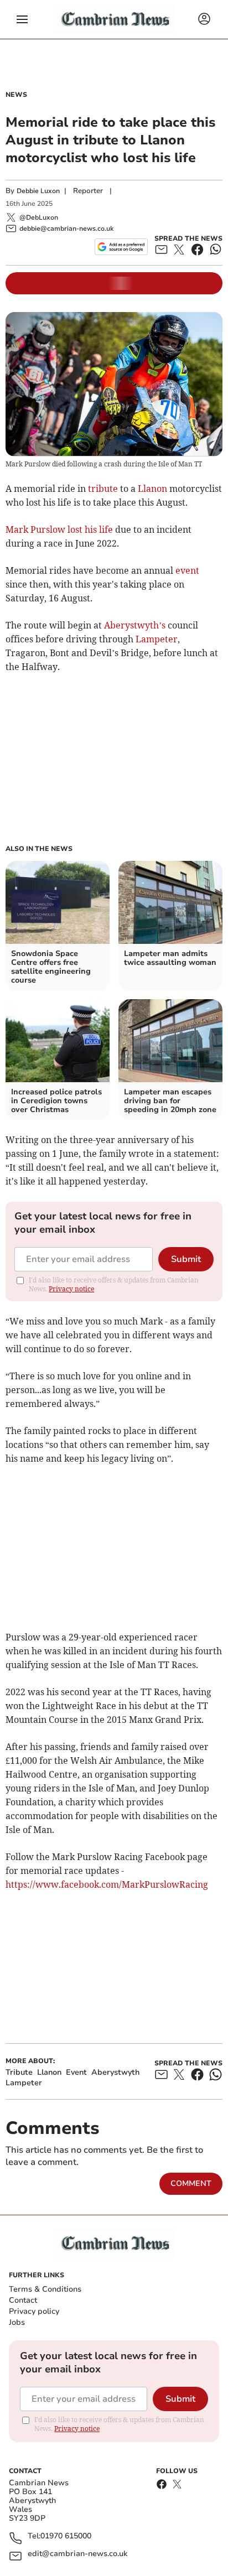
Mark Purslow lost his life (59, 529)
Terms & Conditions (45, 2289)
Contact (23, 2300)
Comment (191, 2183)
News (16, 95)
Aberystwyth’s (135, 625)
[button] (22, 19)
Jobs (17, 2322)
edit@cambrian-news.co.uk (77, 2554)
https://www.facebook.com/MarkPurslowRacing (107, 1884)
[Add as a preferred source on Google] (121, 247)
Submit (186, 1259)
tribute (103, 489)
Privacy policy (34, 2311)
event (187, 570)
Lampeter (157, 639)
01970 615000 (66, 2536)
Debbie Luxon (38, 191)
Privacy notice (71, 1289)
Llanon (152, 489)
